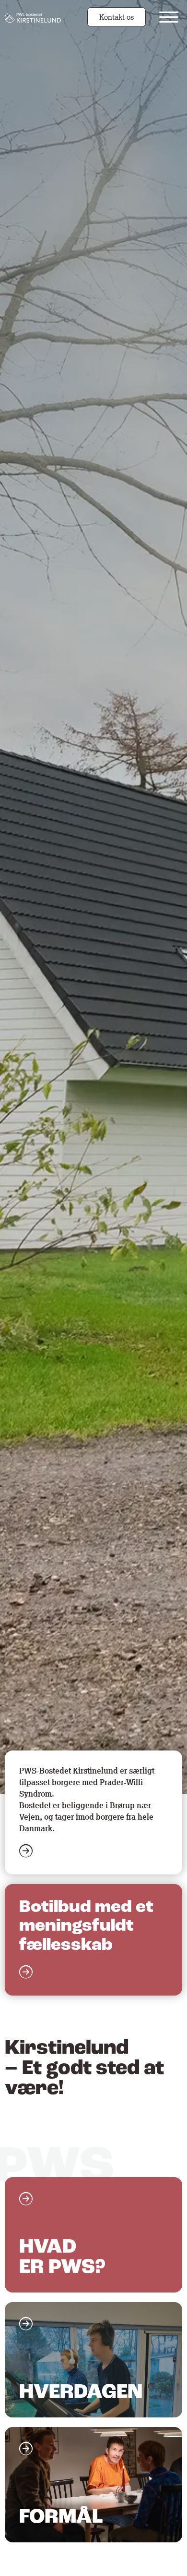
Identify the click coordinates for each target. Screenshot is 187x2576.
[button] (169, 17)
